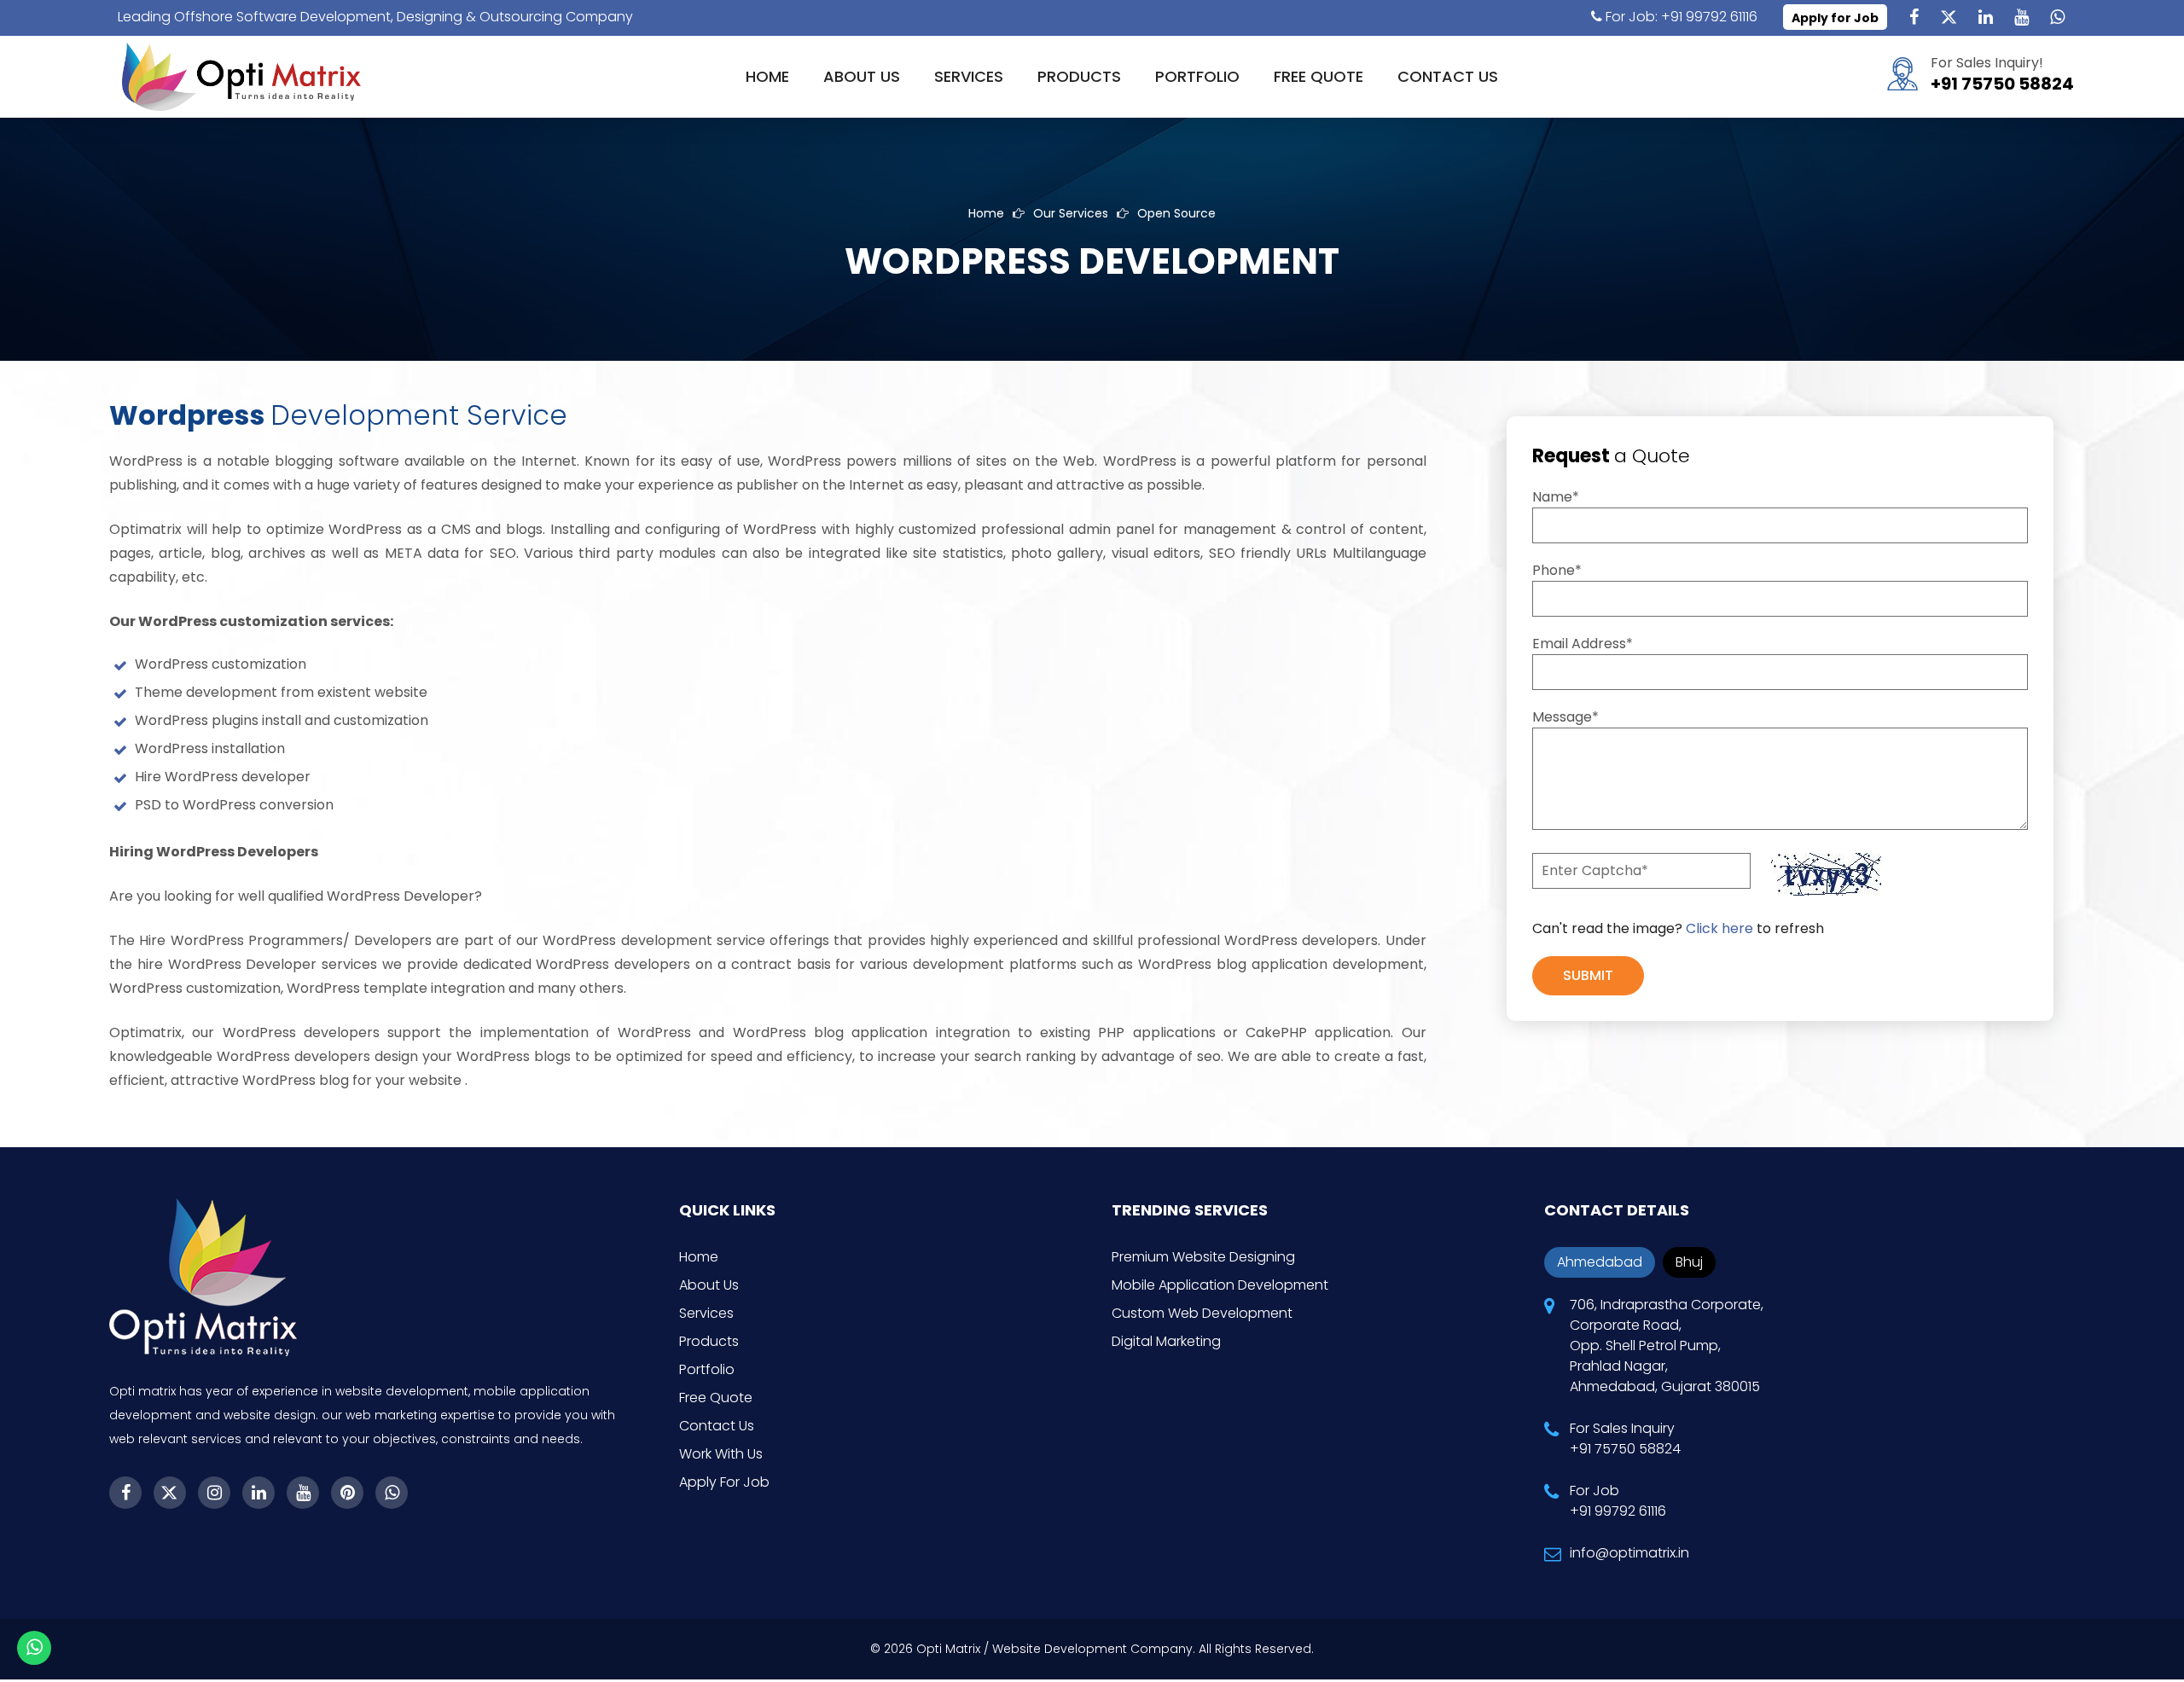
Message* (1565, 717)
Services (969, 76)
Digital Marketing (1166, 1341)
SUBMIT (1588, 975)
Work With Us (721, 1454)
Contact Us (1448, 76)
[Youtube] (2021, 17)
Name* (1556, 497)
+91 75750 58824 (2002, 84)
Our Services (1071, 213)
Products (1079, 76)
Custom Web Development (1202, 1313)
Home (767, 76)
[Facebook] (1914, 17)
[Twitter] (1949, 17)
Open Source (1176, 213)
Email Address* (1583, 644)
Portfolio (1197, 76)
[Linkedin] (1985, 17)
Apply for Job (1835, 18)
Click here (1719, 928)
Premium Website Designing (1203, 1257)
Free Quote (1319, 76)
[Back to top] (2150, 1622)
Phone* (1557, 570)
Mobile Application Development (1220, 1285)
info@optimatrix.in (1629, 1553)
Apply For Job (724, 1482)
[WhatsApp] (2057, 17)
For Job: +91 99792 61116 (1680, 17)
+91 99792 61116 (1618, 1511)
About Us (862, 76)
